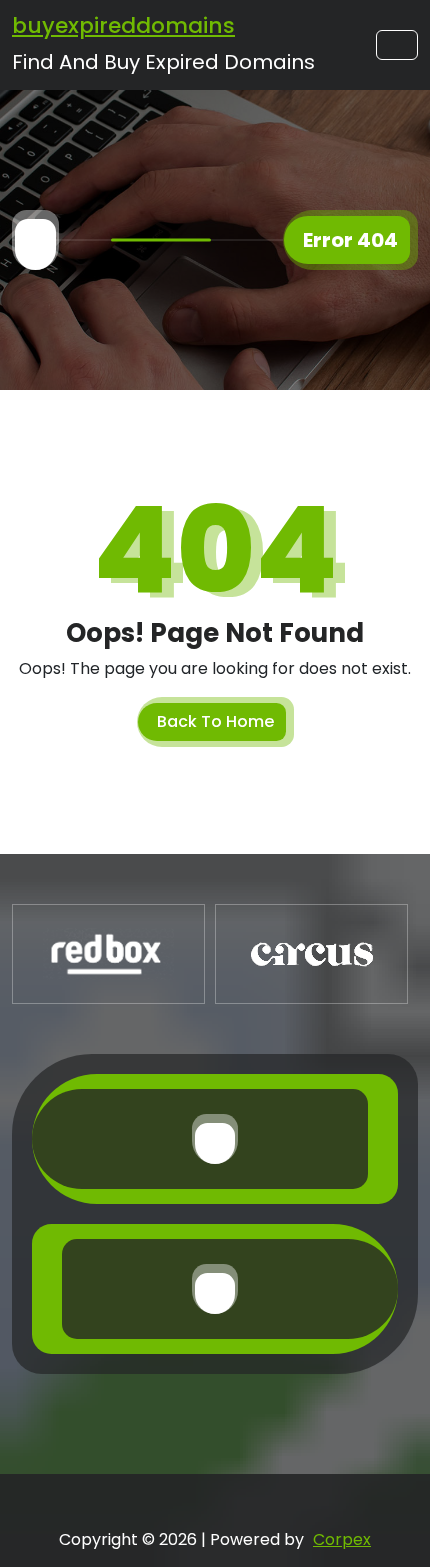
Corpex (342, 1539)
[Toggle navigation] (397, 45)
